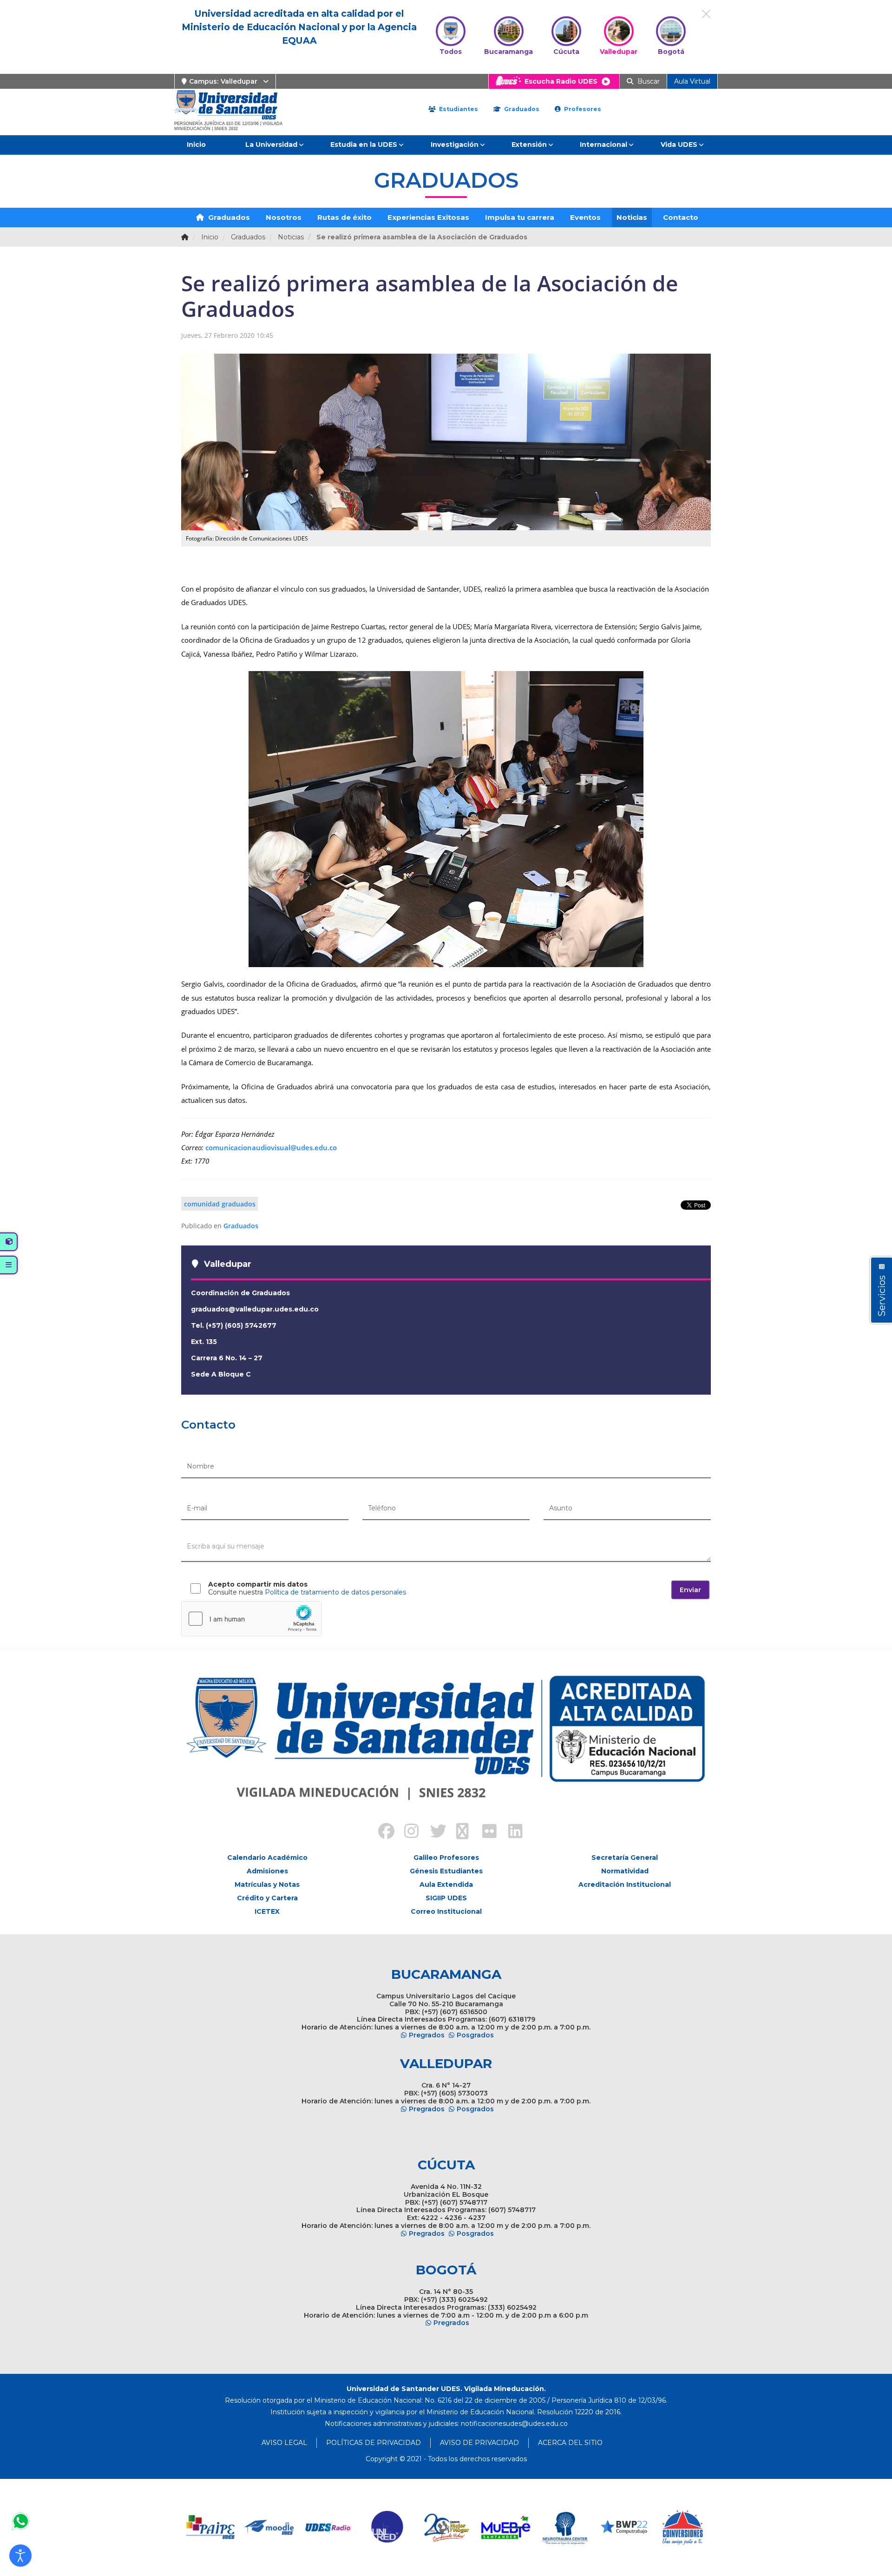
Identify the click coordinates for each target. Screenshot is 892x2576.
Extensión (529, 145)
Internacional (603, 145)
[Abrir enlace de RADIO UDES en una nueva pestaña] (329, 2527)
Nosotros (284, 217)
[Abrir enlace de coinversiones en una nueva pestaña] (683, 2527)
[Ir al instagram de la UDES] (407, 1832)
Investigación (455, 145)
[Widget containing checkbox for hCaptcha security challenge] (251, 1619)
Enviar (690, 1590)
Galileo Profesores (446, 1858)
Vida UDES (679, 145)
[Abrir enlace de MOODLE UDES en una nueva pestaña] (270, 2527)
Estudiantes (458, 109)
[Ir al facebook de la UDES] (381, 1832)
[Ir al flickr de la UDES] (485, 1832)
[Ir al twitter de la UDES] (433, 1832)
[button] (20, 2556)
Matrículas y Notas (267, 1884)
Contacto (681, 217)
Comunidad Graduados (220, 1204)
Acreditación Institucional (625, 1884)
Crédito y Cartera (267, 1898)
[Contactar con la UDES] (20, 2521)
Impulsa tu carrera (520, 217)
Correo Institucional (446, 1911)
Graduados (521, 109)
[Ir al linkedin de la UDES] (511, 1832)
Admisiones (267, 1871)
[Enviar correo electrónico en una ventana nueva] (514, 2424)
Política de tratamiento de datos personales (335, 1592)
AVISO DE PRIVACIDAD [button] (479, 2443)
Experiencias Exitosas (428, 217)
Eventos (585, 217)
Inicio (196, 145)
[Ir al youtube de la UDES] (459, 1832)
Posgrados (475, 2035)
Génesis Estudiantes (446, 1871)
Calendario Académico (267, 1858)
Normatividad (625, 1871)
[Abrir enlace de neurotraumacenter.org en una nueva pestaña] (565, 2527)
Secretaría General (625, 1858)
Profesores (582, 109)
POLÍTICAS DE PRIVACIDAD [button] (374, 2443)
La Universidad (271, 145)
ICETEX (267, 1911)
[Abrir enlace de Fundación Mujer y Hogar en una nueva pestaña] (447, 2527)
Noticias (632, 217)
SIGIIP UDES (446, 1898)
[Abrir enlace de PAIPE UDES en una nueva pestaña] (211, 2527)
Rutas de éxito (344, 217)
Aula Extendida (446, 1884)
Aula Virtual (692, 81)
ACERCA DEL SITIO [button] (570, 2443)
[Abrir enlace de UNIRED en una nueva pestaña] (388, 2527)
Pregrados (427, 2035)
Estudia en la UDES (364, 145)
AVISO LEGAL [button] (284, 2443)
